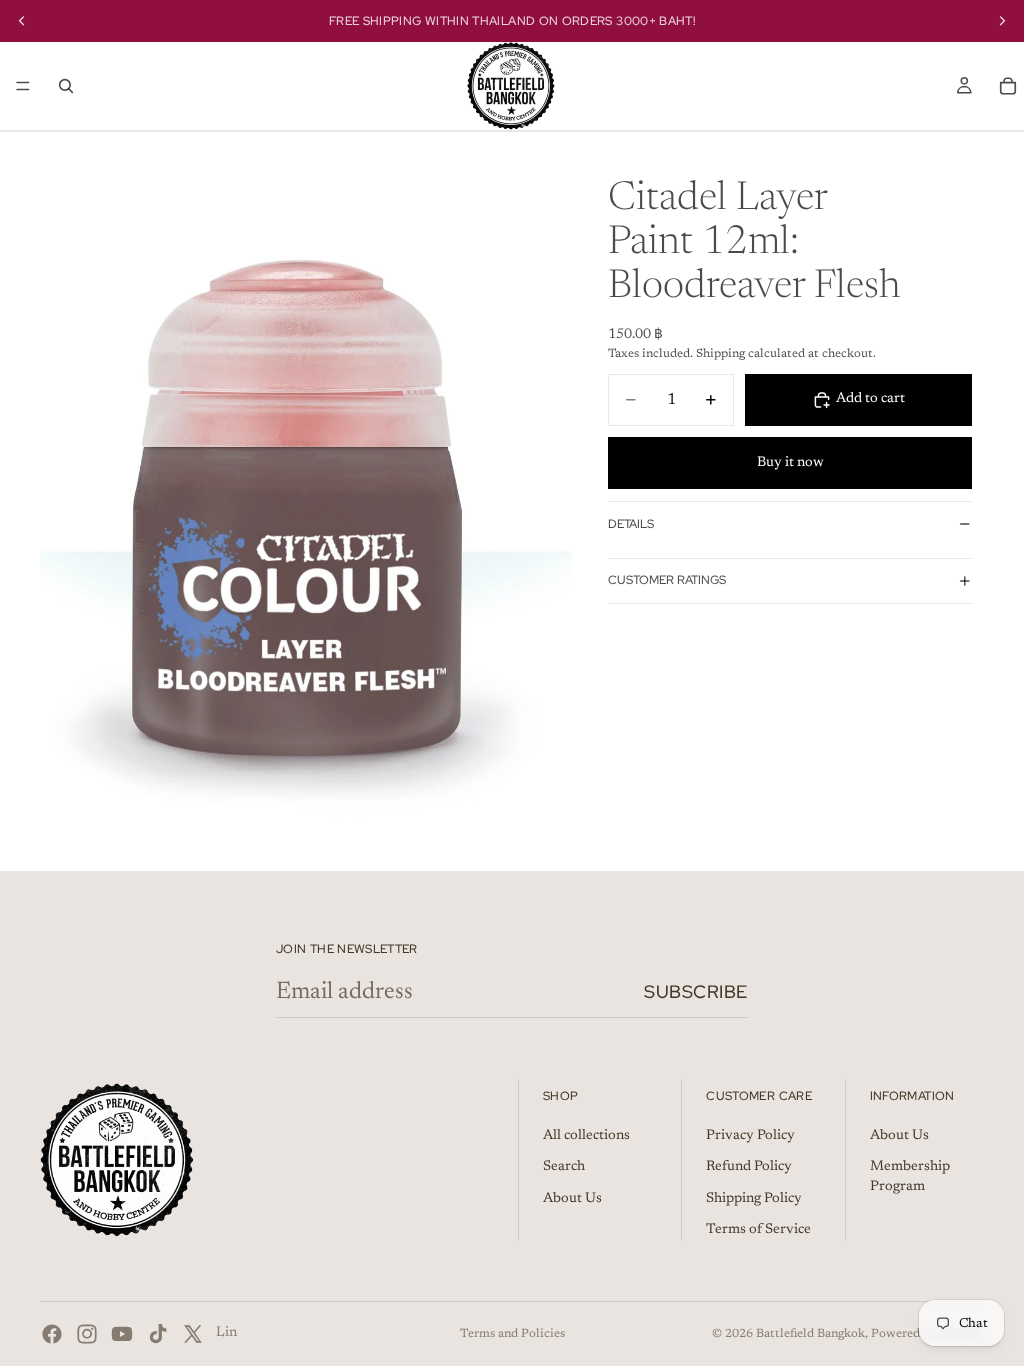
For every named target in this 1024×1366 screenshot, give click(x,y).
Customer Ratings (667, 580)
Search (564, 1167)
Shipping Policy (754, 1199)
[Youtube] (122, 1334)
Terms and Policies (512, 1334)
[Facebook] (52, 1334)
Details (631, 524)
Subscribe (696, 991)
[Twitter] (193, 1334)
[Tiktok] (158, 1334)
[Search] (66, 86)
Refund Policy (749, 1167)
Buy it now (790, 463)
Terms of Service (758, 1230)
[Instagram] (87, 1334)
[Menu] (23, 86)
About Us (572, 1199)
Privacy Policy (750, 1136)
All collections (586, 1136)
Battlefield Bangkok (810, 1334)
